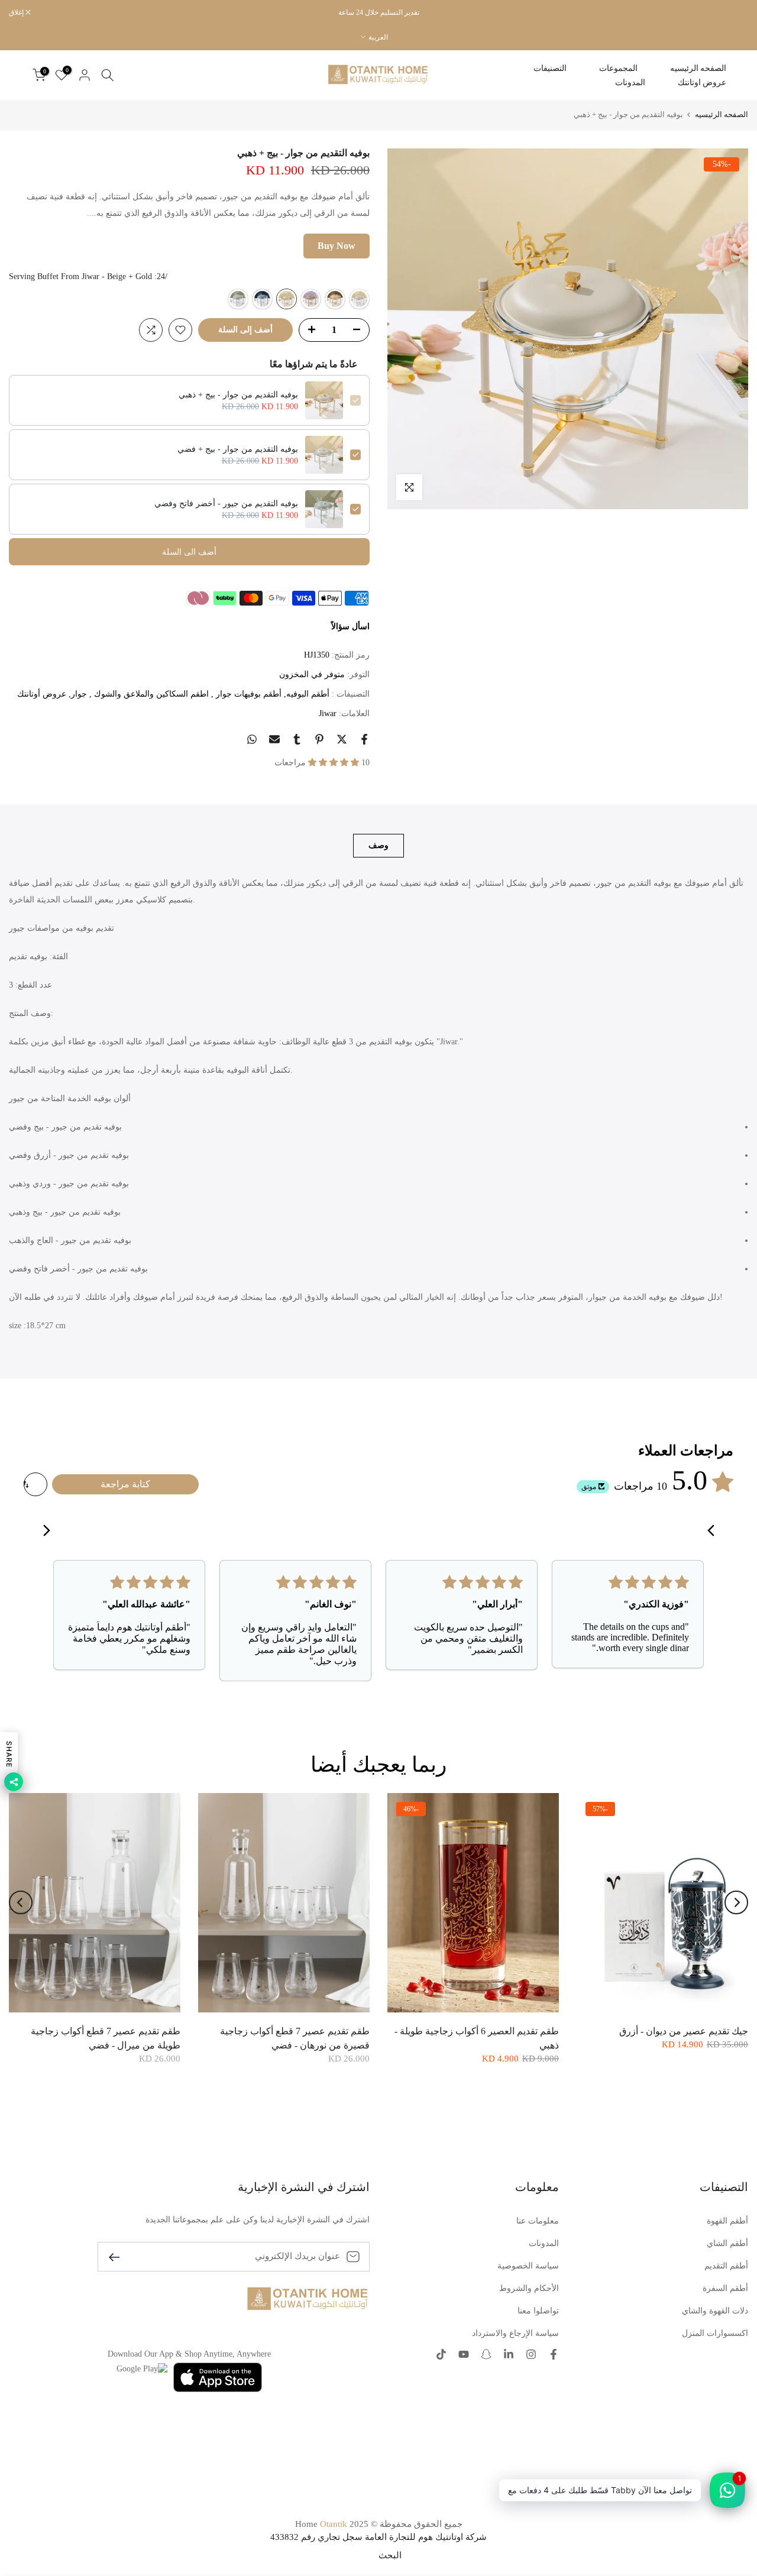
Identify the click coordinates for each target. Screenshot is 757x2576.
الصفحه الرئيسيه (698, 68)
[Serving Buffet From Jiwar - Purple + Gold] (311, 299)
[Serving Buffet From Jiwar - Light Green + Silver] (238, 299)
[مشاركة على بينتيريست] (319, 739)
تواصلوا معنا (538, 2311)
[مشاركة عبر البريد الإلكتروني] (274, 739)
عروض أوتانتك (42, 694)
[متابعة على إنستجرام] (531, 2355)
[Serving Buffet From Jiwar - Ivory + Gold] (335, 299)
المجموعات (618, 68)
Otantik (334, 2524)
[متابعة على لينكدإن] (509, 2355)
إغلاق (735, 12)
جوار (79, 694)
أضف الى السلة (189, 552)
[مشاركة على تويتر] (342, 739)
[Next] (43, 1532)
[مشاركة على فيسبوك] (364, 739)
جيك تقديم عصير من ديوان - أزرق (684, 2030)
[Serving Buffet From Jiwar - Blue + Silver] (262, 299)
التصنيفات (550, 68)
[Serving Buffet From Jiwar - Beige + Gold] (287, 299)
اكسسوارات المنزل (715, 2333)
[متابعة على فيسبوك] (554, 2355)
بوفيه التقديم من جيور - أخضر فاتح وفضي (226, 504)
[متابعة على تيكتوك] (441, 2355)
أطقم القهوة (727, 2221)
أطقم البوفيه (308, 694)
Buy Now (337, 246)
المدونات (630, 82)
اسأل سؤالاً (350, 627)
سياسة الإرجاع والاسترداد (515, 2333)
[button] (335, 763)
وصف (378, 845)
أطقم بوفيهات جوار (248, 694)
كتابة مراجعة (125, 1484)
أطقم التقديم (726, 2266)
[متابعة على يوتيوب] (464, 2355)
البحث (390, 2555)
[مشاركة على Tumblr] (297, 739)
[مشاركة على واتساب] (252, 739)
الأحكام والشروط (529, 2288)
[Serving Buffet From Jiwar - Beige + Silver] (359, 299)
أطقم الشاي (727, 2243)
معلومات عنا (538, 2221)
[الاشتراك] (119, 2256)
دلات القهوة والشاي (715, 2311)
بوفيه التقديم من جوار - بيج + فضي (238, 449)
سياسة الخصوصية (528, 2266)
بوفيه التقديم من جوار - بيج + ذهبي (238, 395)
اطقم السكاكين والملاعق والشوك (150, 694)
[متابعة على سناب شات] (486, 2355)
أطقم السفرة (725, 2288)
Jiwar (328, 713)
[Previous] (714, 1532)
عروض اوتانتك (702, 82)
